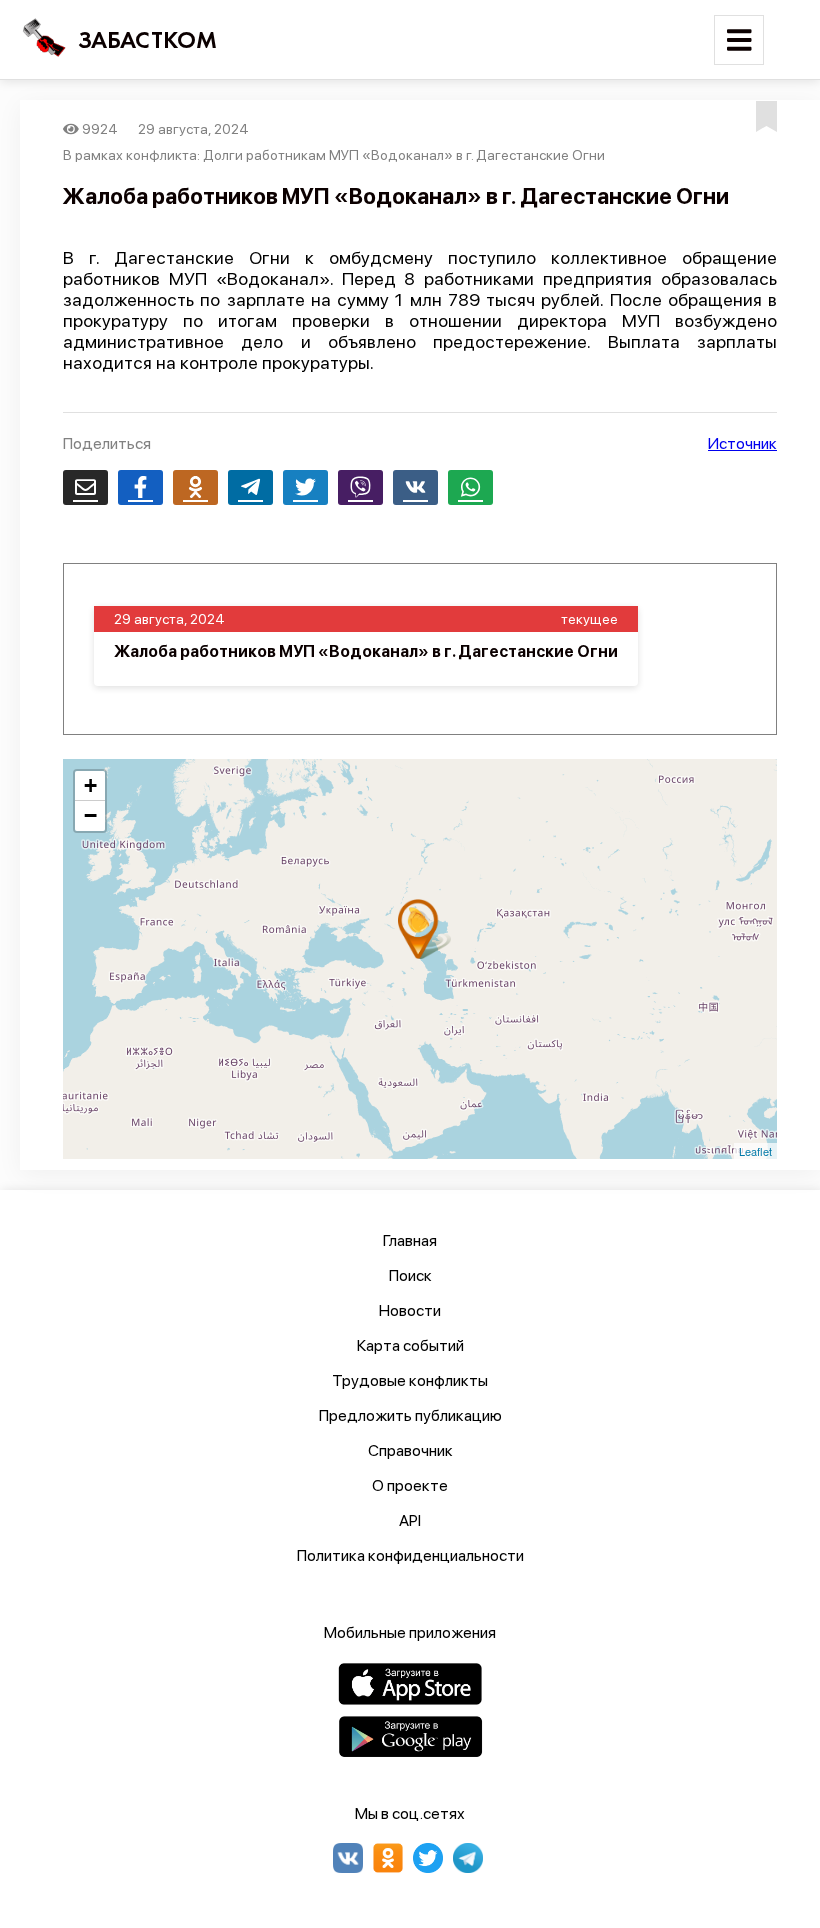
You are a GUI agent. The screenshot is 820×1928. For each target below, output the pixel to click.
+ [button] (90, 785)
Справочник (410, 1450)
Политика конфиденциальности (410, 1555)
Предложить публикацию (410, 1415)
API (410, 1520)
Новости (410, 1310)
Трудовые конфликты (410, 1380)
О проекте (410, 1485)
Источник (742, 443)
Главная (410, 1240)
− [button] (90, 815)
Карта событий (410, 1345)
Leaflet (755, 1151)
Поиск (410, 1275)
